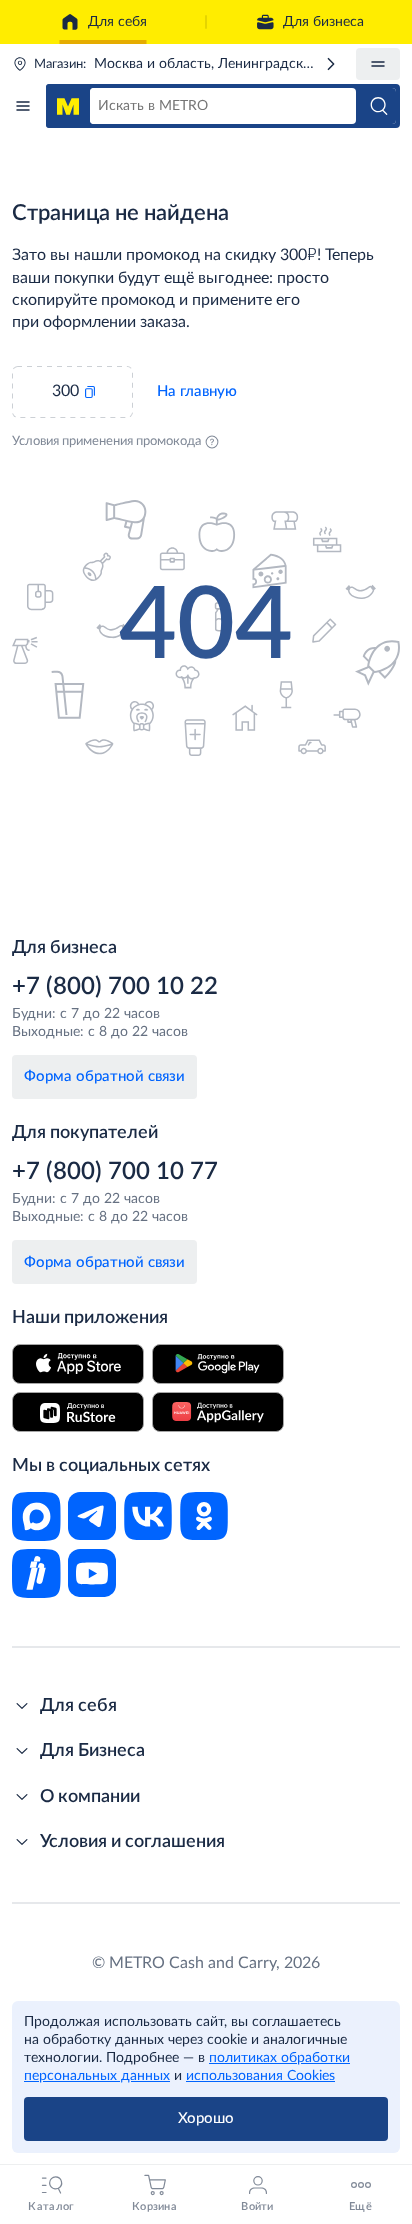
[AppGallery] (218, 1412)
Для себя (117, 22)
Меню (378, 64)
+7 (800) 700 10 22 (115, 987)
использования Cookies (260, 2076)
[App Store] (78, 1364)
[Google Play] (218, 1364)
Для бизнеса (323, 22)
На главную (197, 391)
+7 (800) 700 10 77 (115, 1172)
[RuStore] (78, 1412)
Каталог (23, 106)
